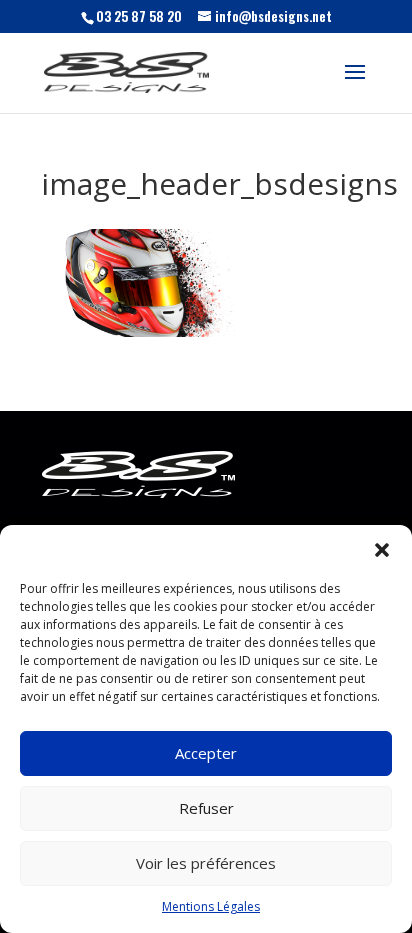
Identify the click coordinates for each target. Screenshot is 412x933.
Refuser (206, 808)
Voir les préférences (206, 863)
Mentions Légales (211, 906)
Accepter (206, 753)
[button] (382, 550)
